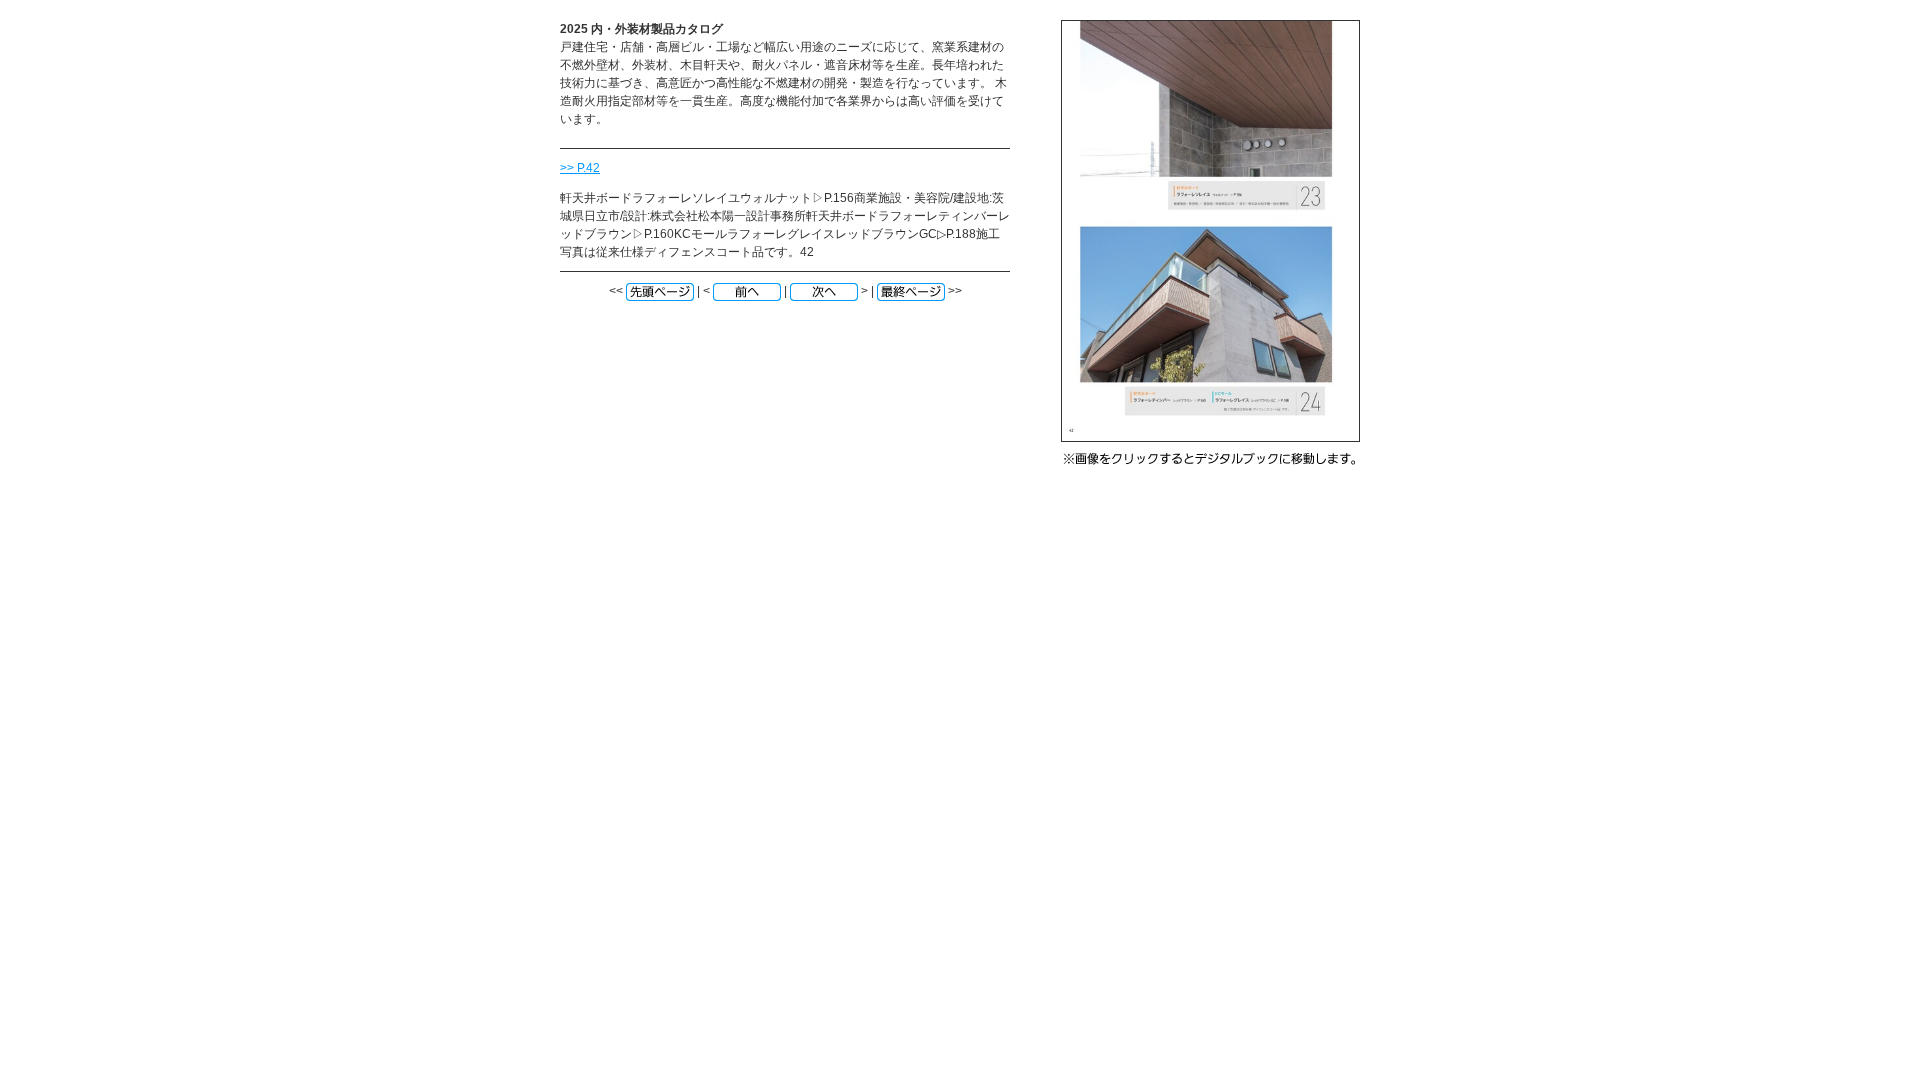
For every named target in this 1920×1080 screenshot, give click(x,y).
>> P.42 (580, 168)
